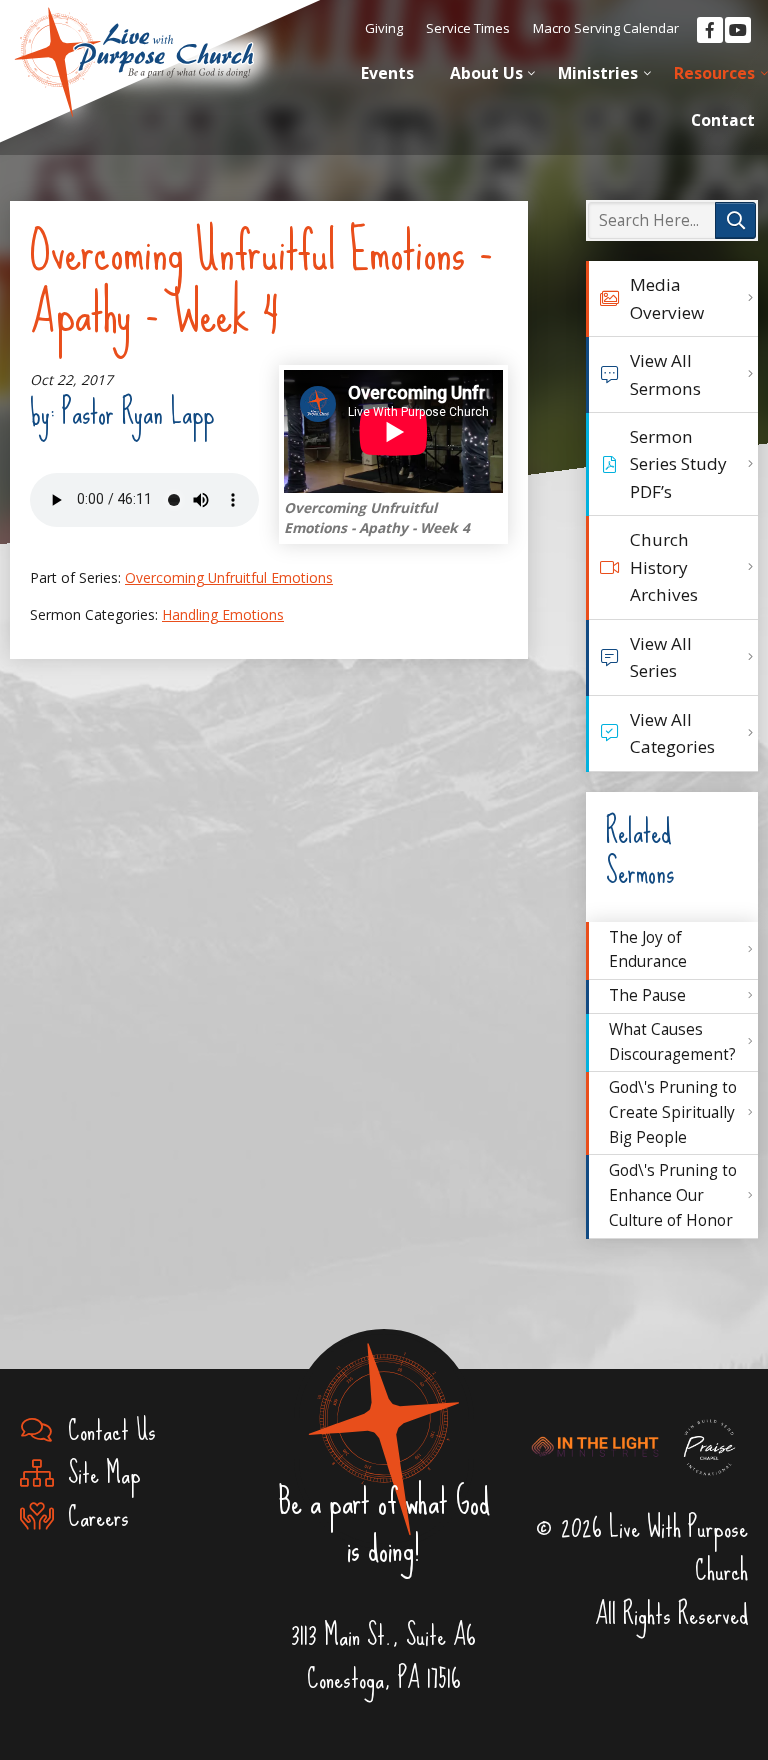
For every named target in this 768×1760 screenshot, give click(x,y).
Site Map (97, 1473)
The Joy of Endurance (648, 950)
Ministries (598, 73)
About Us (486, 73)
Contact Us (105, 1430)
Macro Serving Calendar (606, 28)
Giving (384, 28)
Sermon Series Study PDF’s (678, 464)
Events (387, 73)
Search (735, 220)
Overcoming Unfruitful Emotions (229, 577)
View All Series (661, 657)
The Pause (647, 995)
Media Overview (667, 298)
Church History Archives (664, 567)
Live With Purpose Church (134, 50)
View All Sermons (665, 374)
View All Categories (672, 733)
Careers (91, 1516)
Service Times (468, 28)
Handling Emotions (223, 614)
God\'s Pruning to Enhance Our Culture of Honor (673, 1195)
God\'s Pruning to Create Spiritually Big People (673, 1112)
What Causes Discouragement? (672, 1042)
